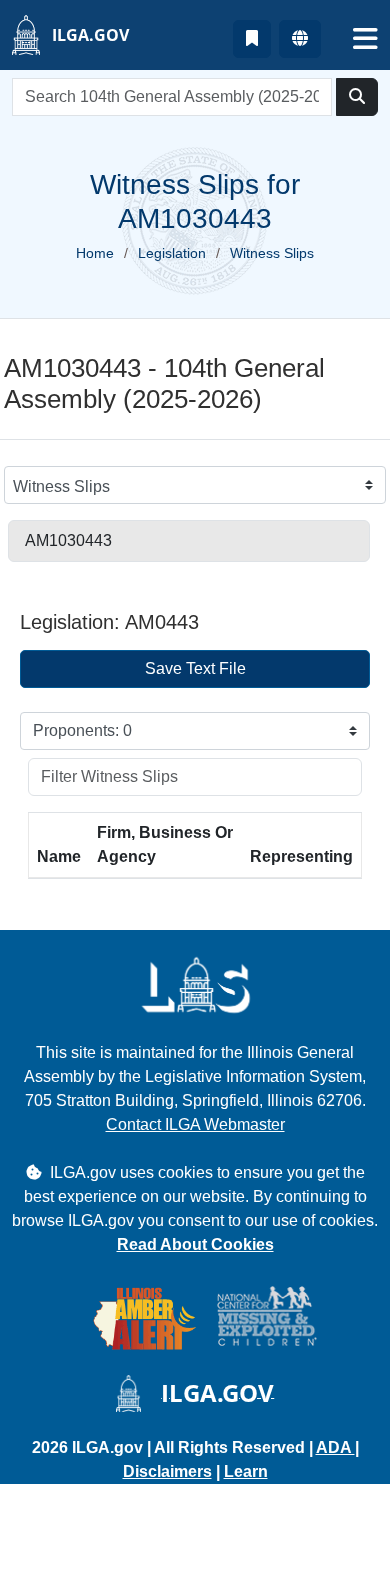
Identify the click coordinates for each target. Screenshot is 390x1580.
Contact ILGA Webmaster (195, 1124)
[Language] (300, 39)
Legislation (172, 253)
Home (95, 253)
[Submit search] (357, 97)
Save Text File (195, 668)
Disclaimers (167, 1471)
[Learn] (252, 39)
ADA (335, 1447)
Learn (246, 1471)
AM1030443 (68, 540)
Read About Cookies (195, 1244)
